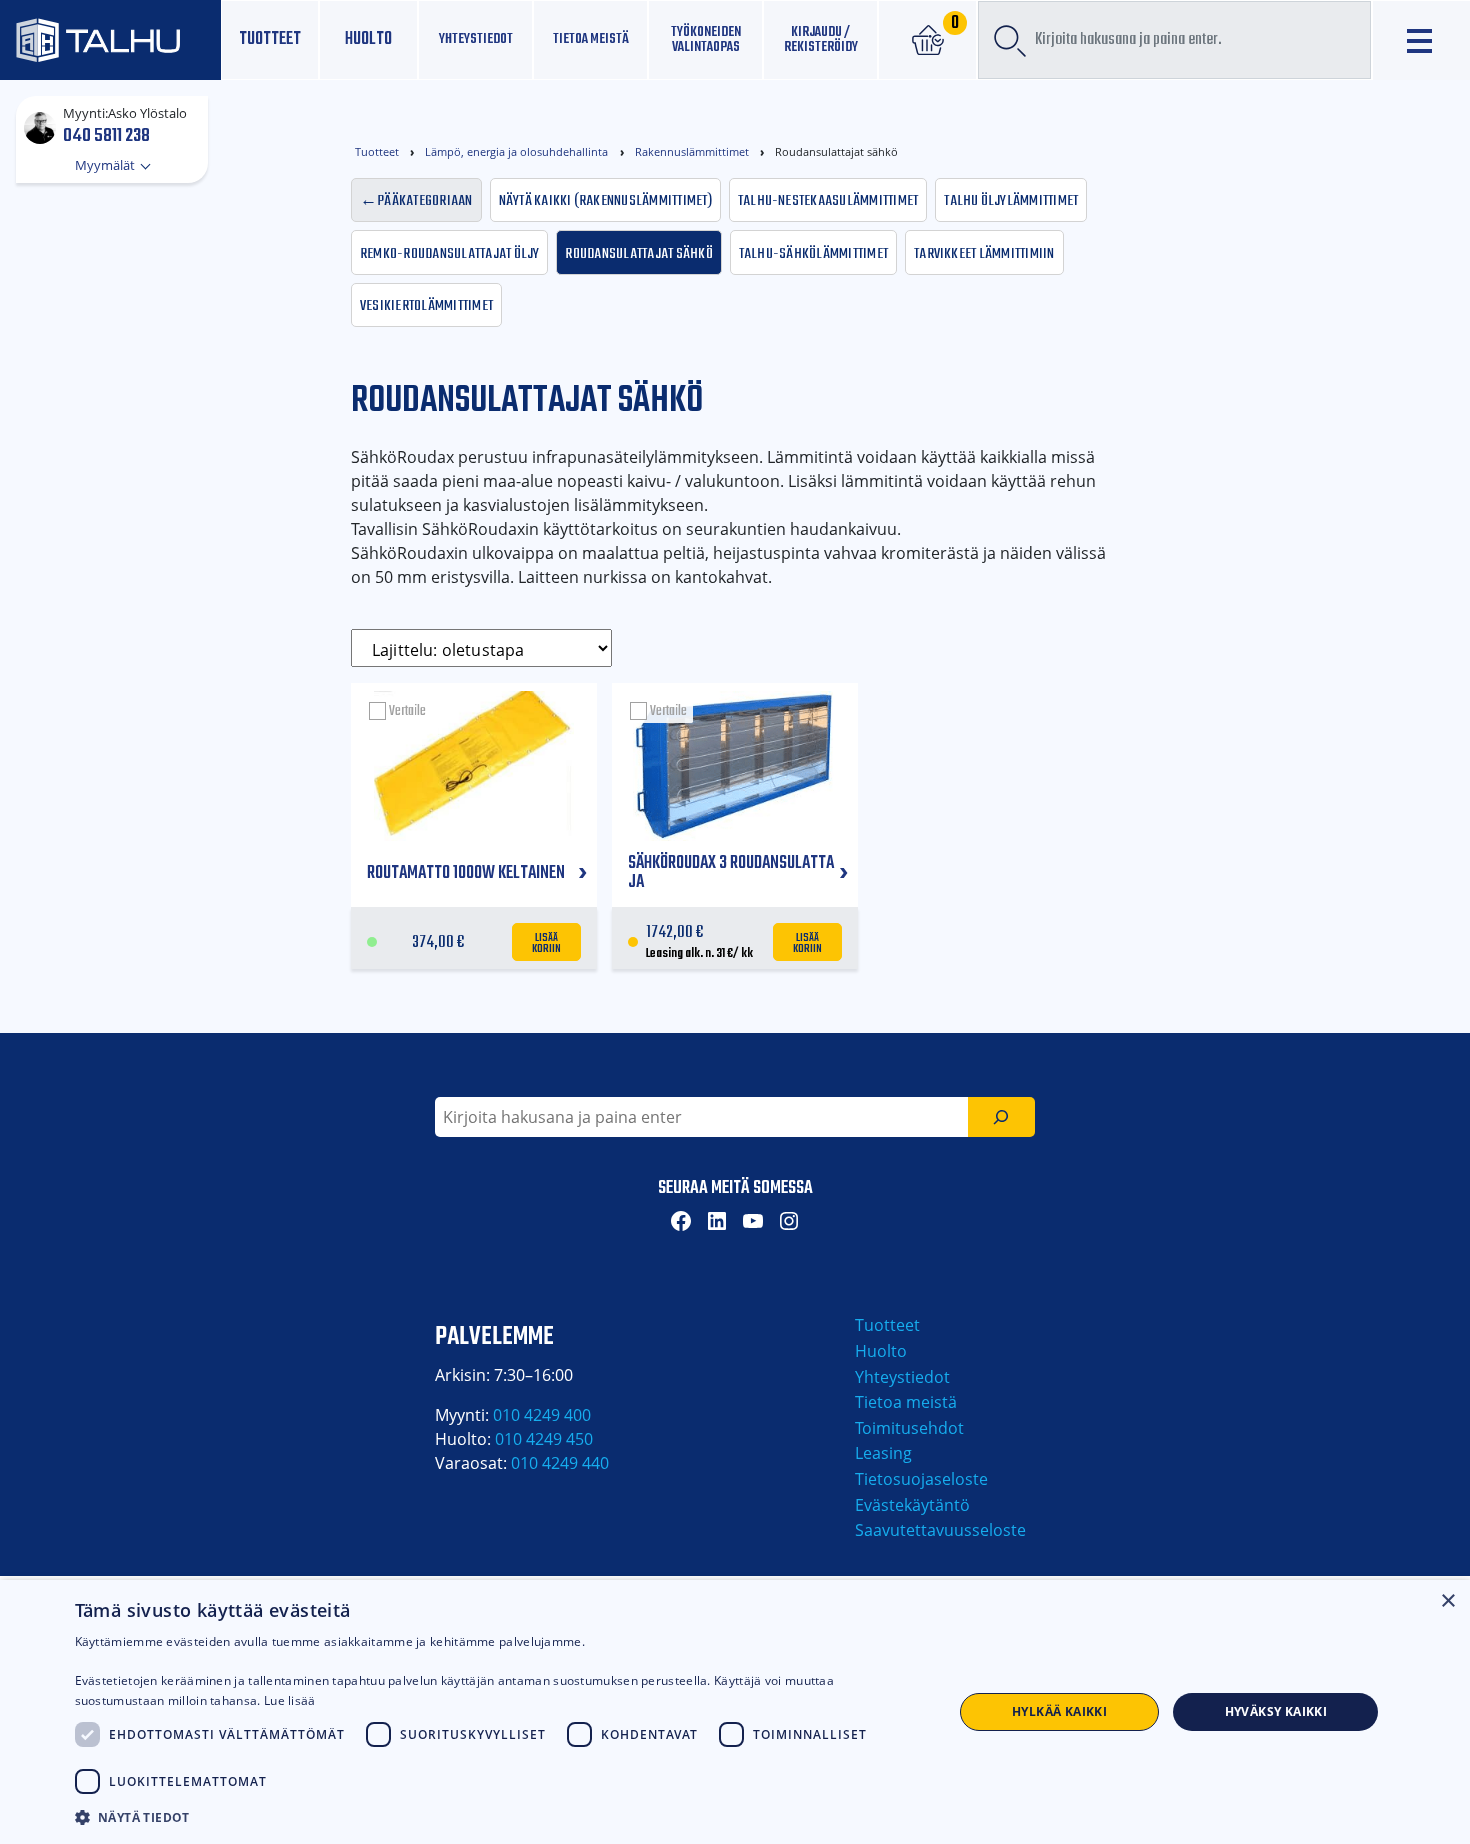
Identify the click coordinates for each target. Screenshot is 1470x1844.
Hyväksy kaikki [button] (1276, 1711)
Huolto (368, 39)
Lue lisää (290, 1700)
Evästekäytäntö (912, 1505)
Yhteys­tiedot (476, 39)
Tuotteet (270, 39)
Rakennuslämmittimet (692, 151)
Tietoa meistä (591, 39)
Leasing (883, 1453)
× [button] (1447, 1601)
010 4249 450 (544, 1439)
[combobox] (1174, 40)
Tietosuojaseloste (921, 1479)
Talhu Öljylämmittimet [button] (1011, 199)
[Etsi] (1001, 1117)
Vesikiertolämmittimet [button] (426, 304)
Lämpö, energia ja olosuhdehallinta (516, 151)
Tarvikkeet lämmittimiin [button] (984, 252)
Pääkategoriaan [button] (424, 199)
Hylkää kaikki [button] (1059, 1711)
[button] (501, 1817)
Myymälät (106, 165)
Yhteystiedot (902, 1377)
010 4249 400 (542, 1415)
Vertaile (407, 711)
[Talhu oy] (110, 40)
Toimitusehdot (909, 1428)
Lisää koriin (547, 942)
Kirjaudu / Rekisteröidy (821, 39)
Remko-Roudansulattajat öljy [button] (449, 252)
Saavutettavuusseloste (940, 1530)
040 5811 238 (106, 135)
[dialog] (735, 1712)
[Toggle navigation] (1421, 40)
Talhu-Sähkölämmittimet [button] (813, 252)
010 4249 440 (560, 1463)
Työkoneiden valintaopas (706, 39)
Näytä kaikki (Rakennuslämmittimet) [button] (605, 199)
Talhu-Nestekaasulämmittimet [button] (828, 199)
